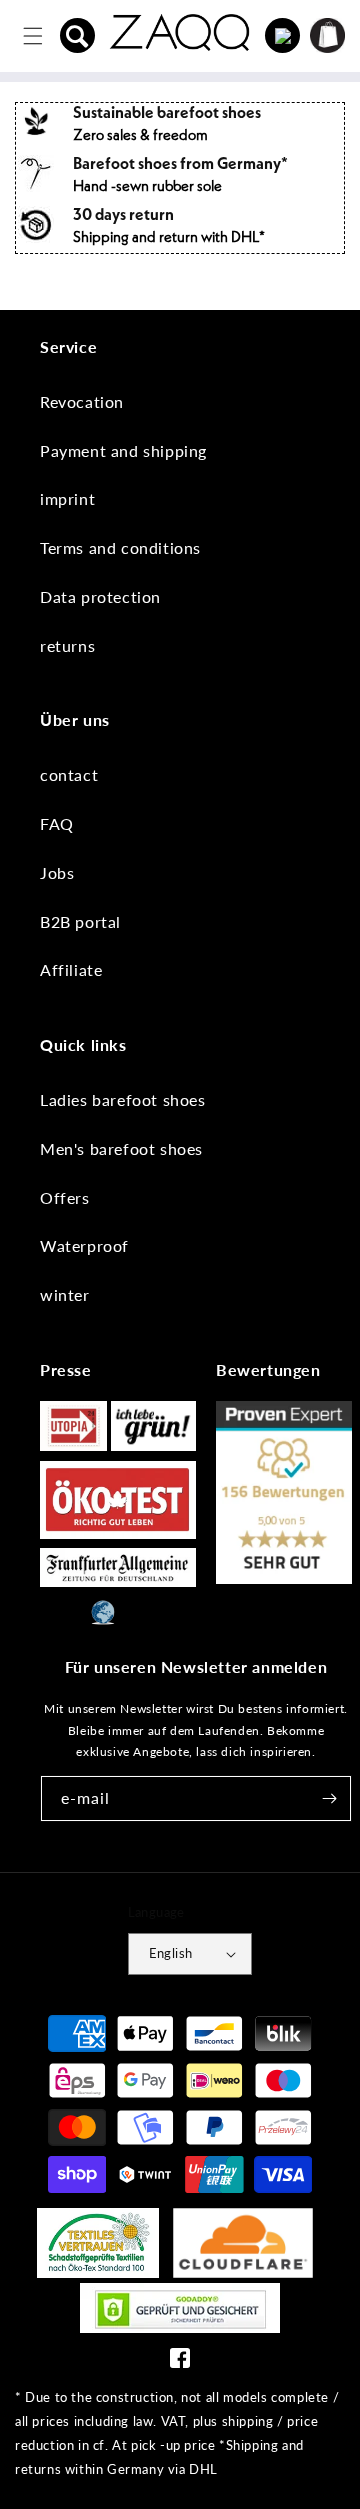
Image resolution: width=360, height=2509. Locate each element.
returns (67, 645)
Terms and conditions (120, 547)
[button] (78, 36)
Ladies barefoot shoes (123, 1099)
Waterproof (84, 1245)
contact (69, 774)
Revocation (82, 401)
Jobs (57, 872)
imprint (67, 498)
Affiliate (71, 969)
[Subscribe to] (329, 1798)
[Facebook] (180, 2362)
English (171, 1953)
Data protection (100, 596)
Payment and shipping (123, 450)
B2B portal (80, 921)
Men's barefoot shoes (121, 1148)
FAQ (57, 823)
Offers (65, 1197)
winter (65, 1294)
